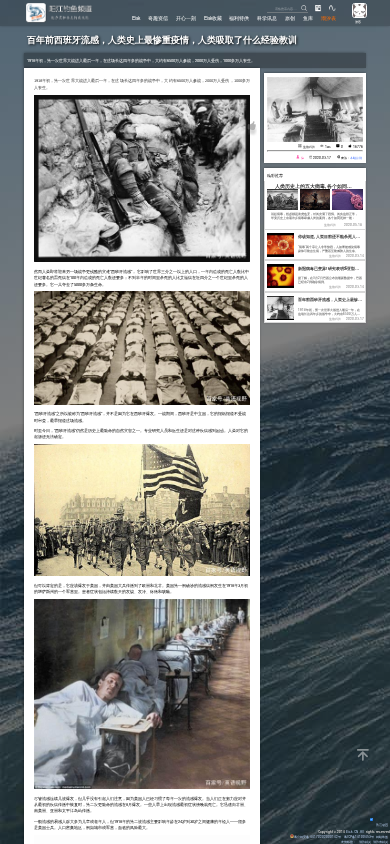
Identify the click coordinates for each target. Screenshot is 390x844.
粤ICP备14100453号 (359, 836)
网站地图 (382, 836)
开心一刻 (186, 18)
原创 (290, 18)
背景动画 (382, 824)
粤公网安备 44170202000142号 (318, 836)
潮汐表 (328, 18)
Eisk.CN (352, 831)
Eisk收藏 (213, 18)
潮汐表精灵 (380, 841)
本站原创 (356, 157)
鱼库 (308, 18)
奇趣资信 (158, 18)
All (362, 831)
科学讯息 (267, 18)
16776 (358, 146)
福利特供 (239, 18)
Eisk (136, 18)
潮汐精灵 (365, 841)
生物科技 (309, 146)
